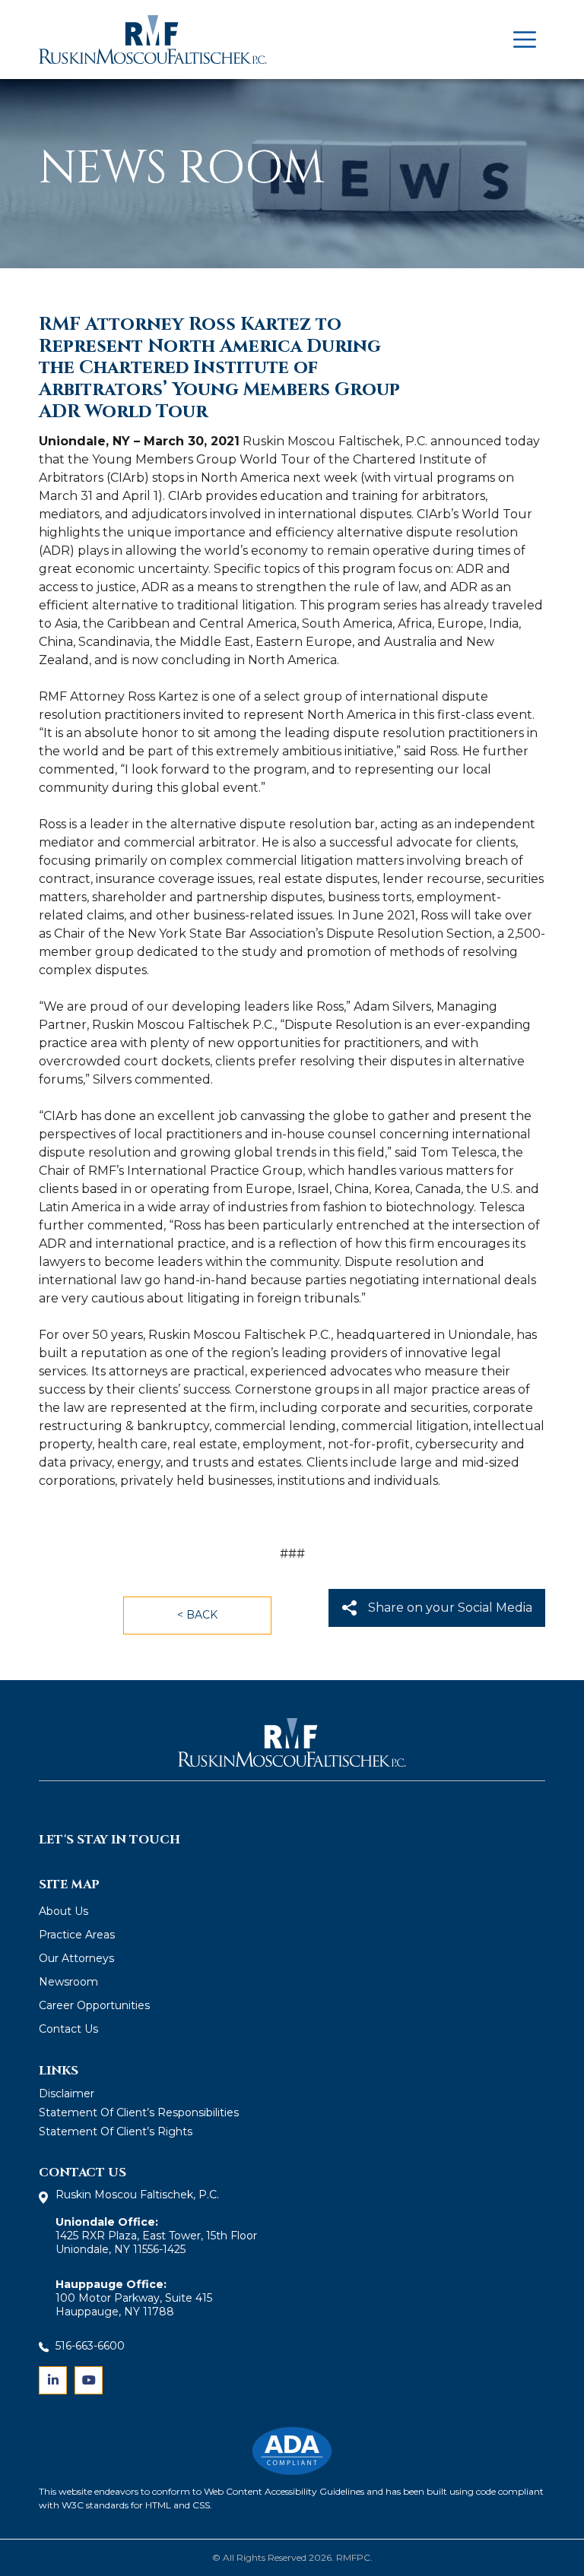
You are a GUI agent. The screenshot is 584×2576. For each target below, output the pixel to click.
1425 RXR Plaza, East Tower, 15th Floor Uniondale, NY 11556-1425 (156, 2236)
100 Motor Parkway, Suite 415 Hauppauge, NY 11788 (134, 2305)
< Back (197, 1615)
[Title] (525, 40)
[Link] (53, 2381)
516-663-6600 (90, 2346)
